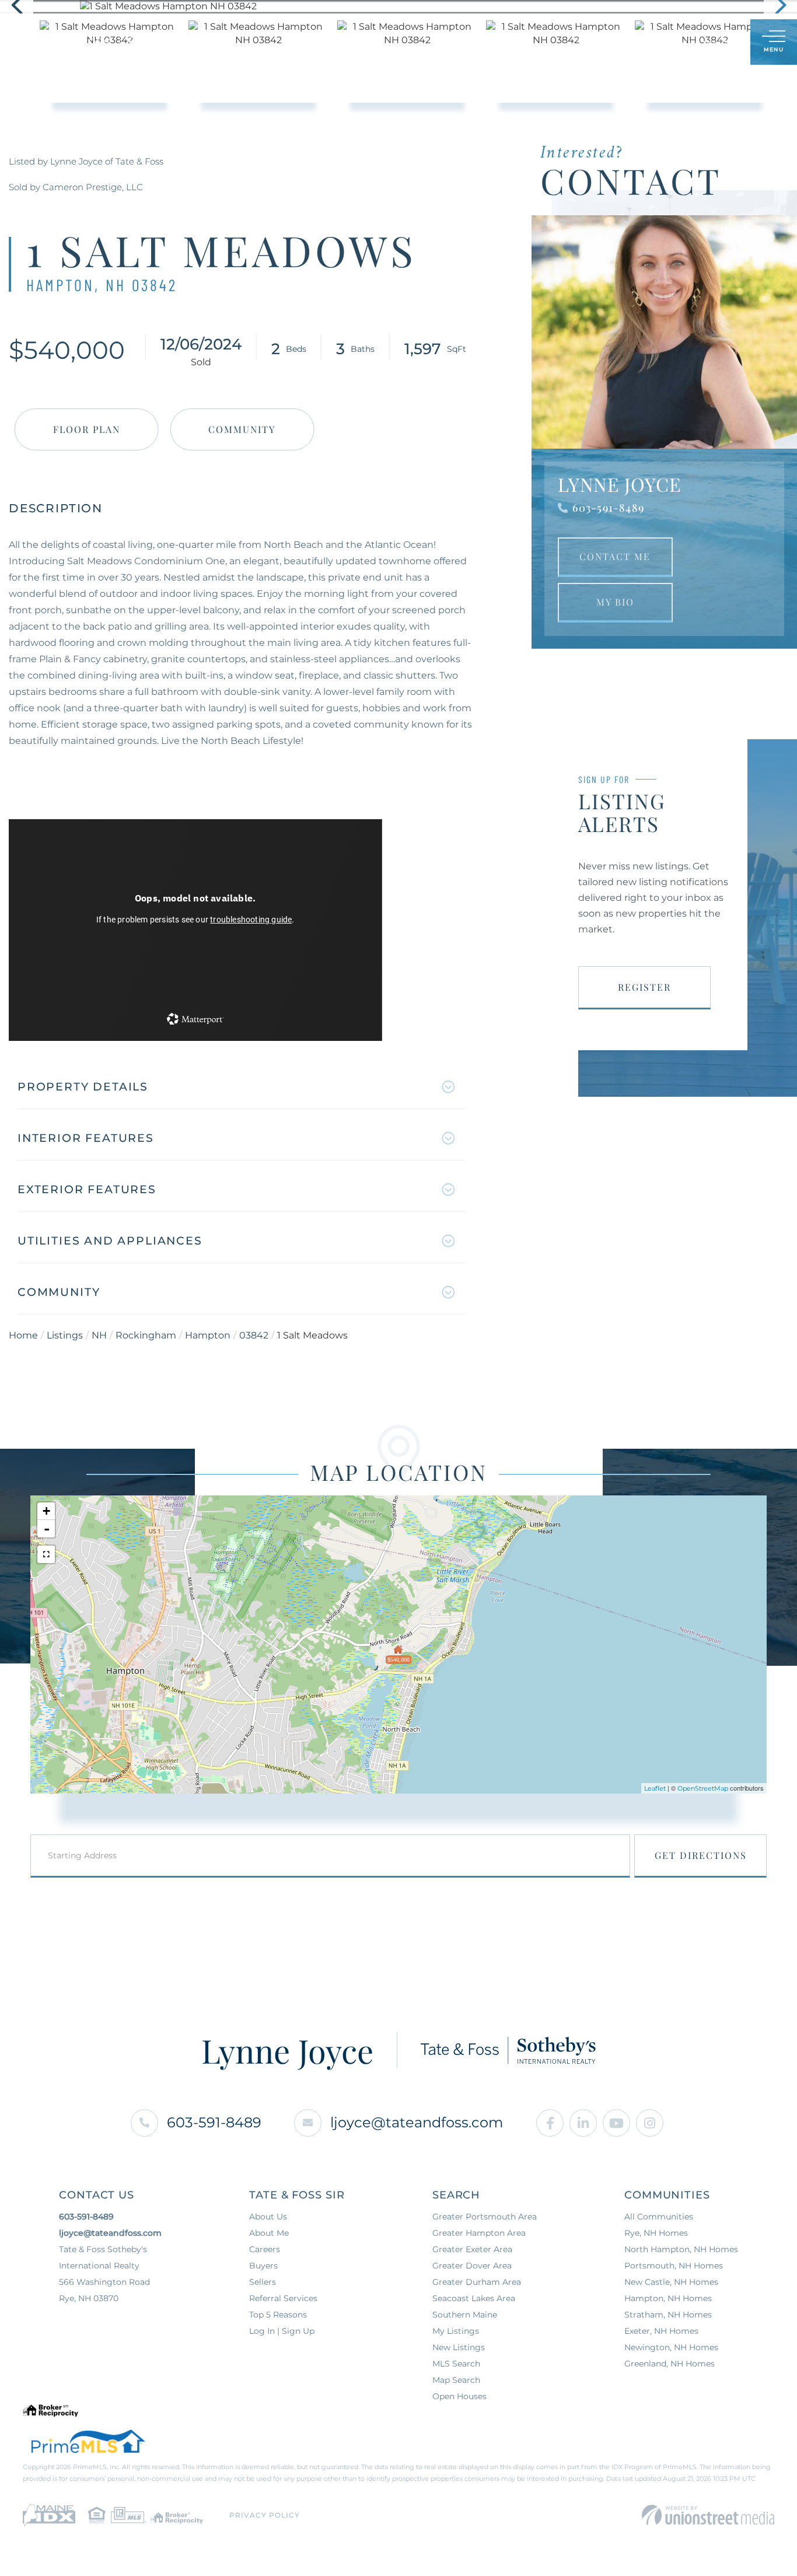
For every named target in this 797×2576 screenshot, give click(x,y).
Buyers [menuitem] (263, 2266)
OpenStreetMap (703, 1788)
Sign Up (716, 43)
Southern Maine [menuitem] (465, 2315)
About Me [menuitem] (269, 2233)
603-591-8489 (608, 508)
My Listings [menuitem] (456, 2331)
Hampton (208, 1335)
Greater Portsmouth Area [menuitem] (485, 2217)
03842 (254, 1335)
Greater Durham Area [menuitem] (477, 2282)
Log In (685, 43)
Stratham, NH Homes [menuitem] (668, 2315)
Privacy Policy (265, 2515)
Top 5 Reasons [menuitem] (278, 2315)
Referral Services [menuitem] (283, 2298)
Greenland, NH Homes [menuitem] (670, 2364)
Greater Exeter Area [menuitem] (472, 2249)
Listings (65, 1335)
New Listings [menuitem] (459, 2347)
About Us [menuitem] (268, 2217)
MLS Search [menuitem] (456, 2364)
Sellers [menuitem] (263, 2282)
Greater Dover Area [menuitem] (472, 2266)
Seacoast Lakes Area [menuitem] (474, 2298)
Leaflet (655, 1788)
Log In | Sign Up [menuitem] (282, 2331)
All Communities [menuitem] (659, 2217)
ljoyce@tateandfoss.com (417, 2122)
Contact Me (615, 556)
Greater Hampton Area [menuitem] (479, 2233)
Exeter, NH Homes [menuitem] (661, 2331)
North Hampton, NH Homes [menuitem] (681, 2249)
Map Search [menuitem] (456, 2380)
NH (99, 1335)
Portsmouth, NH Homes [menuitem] (674, 2266)
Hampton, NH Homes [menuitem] (668, 2298)
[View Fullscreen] (46, 1554)
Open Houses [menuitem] (459, 2396)
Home (23, 1335)
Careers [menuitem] (265, 2249)
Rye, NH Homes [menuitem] (656, 2233)
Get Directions (701, 1855)
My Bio (615, 602)
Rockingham (146, 1335)
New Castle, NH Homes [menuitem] (671, 2282)
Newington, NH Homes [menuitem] (671, 2347)
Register (644, 987)
